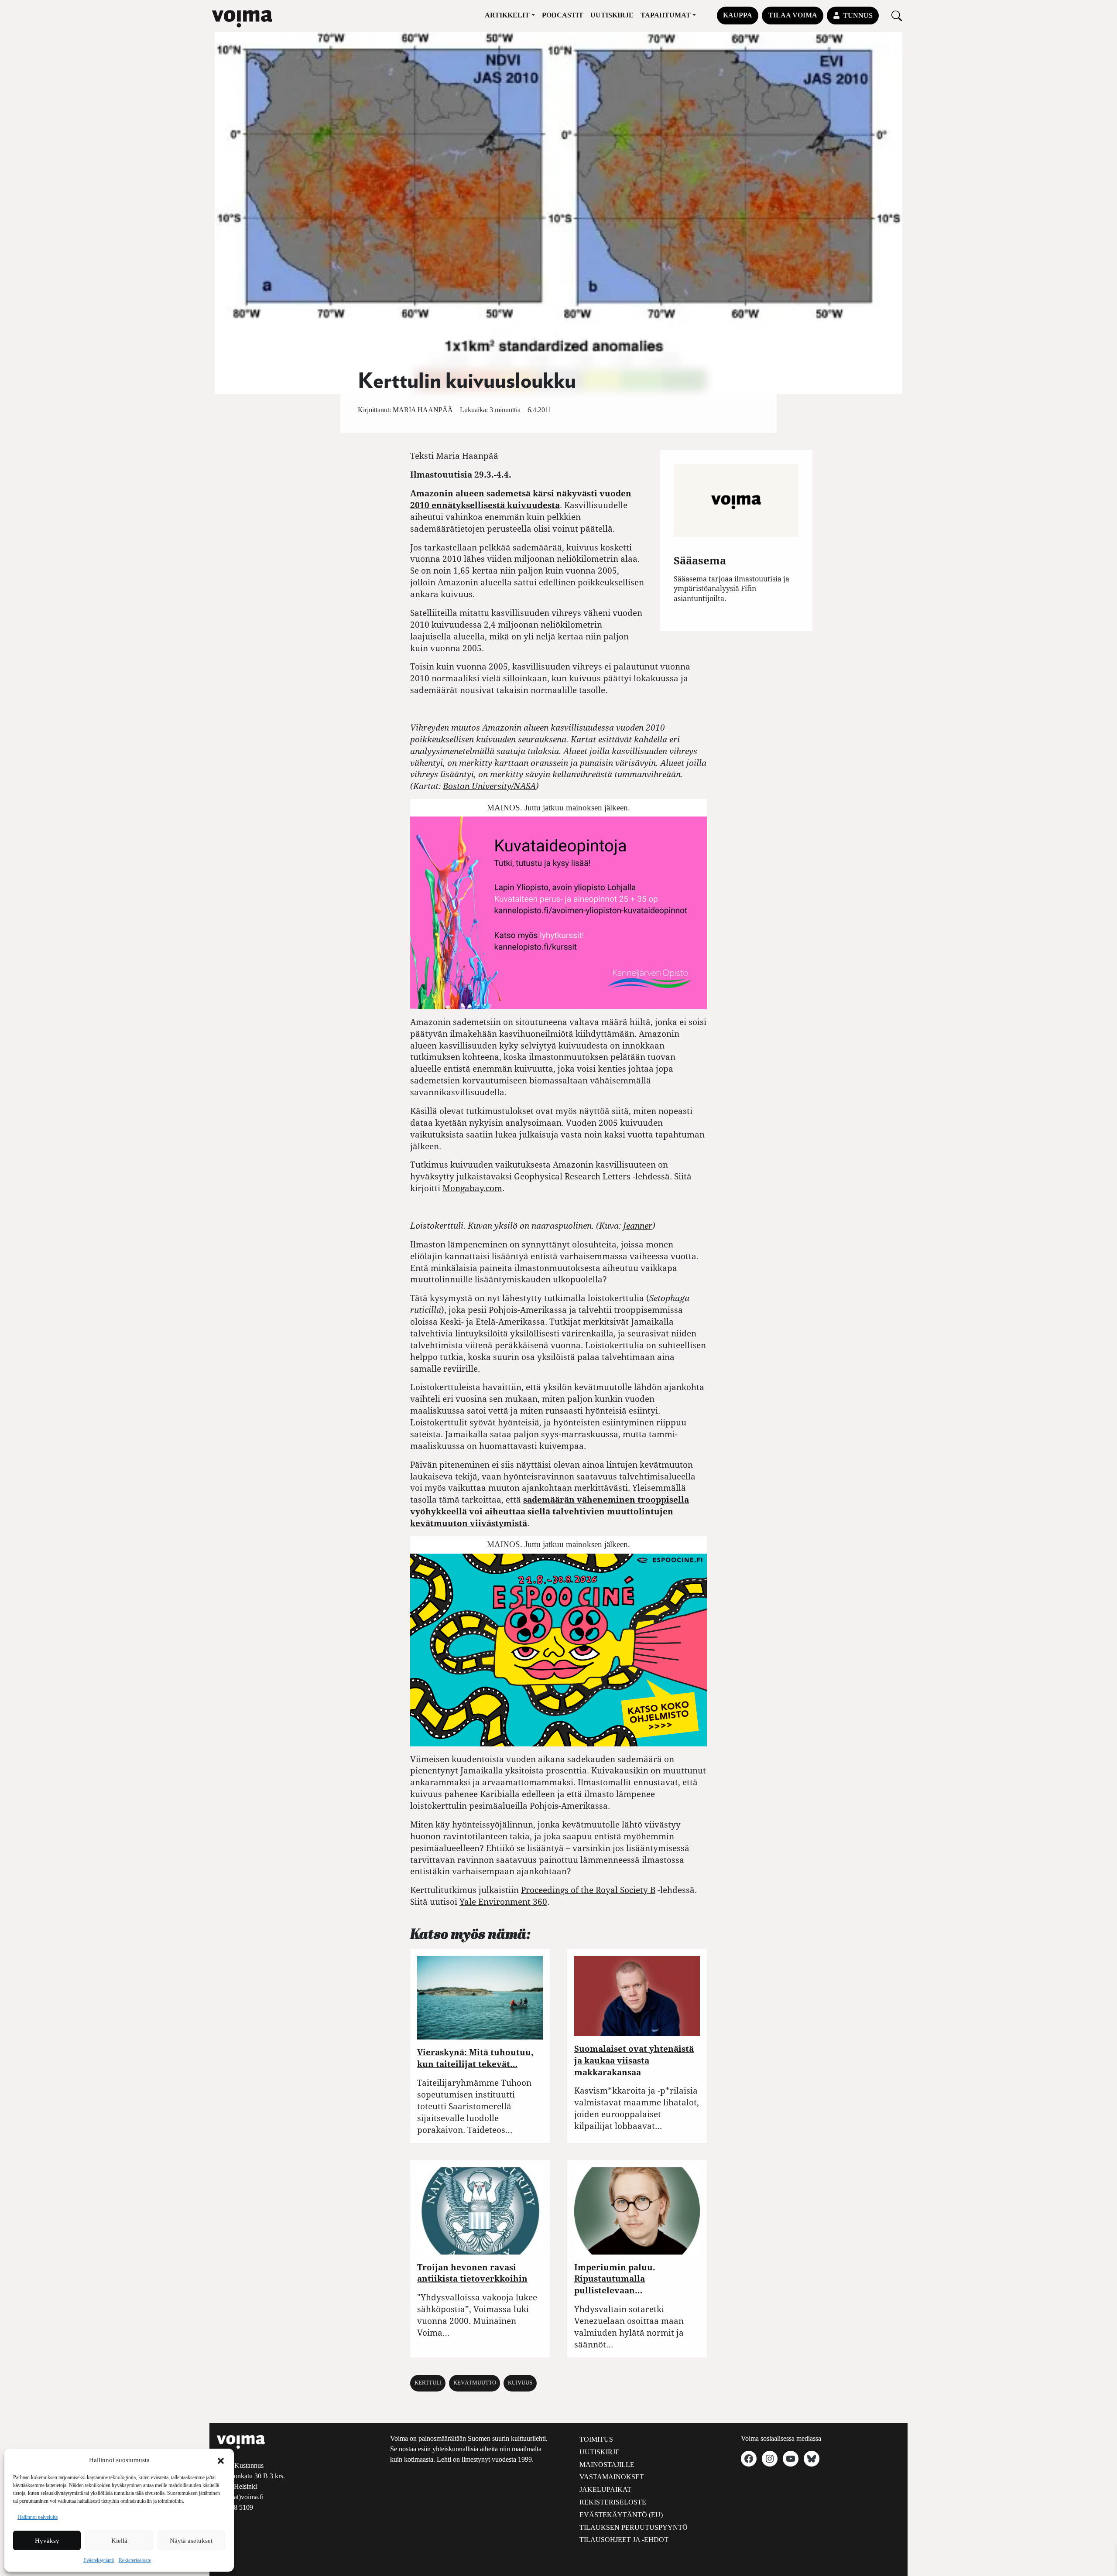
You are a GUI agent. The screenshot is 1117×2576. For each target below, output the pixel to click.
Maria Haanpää (423, 410)
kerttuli (428, 2383)
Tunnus (858, 15)
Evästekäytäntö (99, 2560)
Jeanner (638, 1225)
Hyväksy (47, 2541)
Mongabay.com (472, 1188)
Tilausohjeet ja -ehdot (624, 2540)
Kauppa (738, 15)
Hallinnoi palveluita (38, 2517)
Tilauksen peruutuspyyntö (634, 2527)
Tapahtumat (666, 15)
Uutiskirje (612, 15)
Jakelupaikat (605, 2489)
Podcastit (563, 15)
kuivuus (520, 2383)
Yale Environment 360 (503, 1901)
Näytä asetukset (191, 2541)
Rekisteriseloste (135, 2560)
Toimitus (596, 2439)
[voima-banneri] (558, 912)
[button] (221, 2460)
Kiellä (119, 2541)
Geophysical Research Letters (572, 1176)
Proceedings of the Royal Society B (588, 1890)
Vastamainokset (612, 2477)
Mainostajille (607, 2465)
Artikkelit (507, 15)
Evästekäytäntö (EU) (621, 2515)
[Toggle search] (897, 15)
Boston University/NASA (489, 786)
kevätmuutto (475, 2383)
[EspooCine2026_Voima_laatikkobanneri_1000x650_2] (558, 1649)
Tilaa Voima (793, 15)
